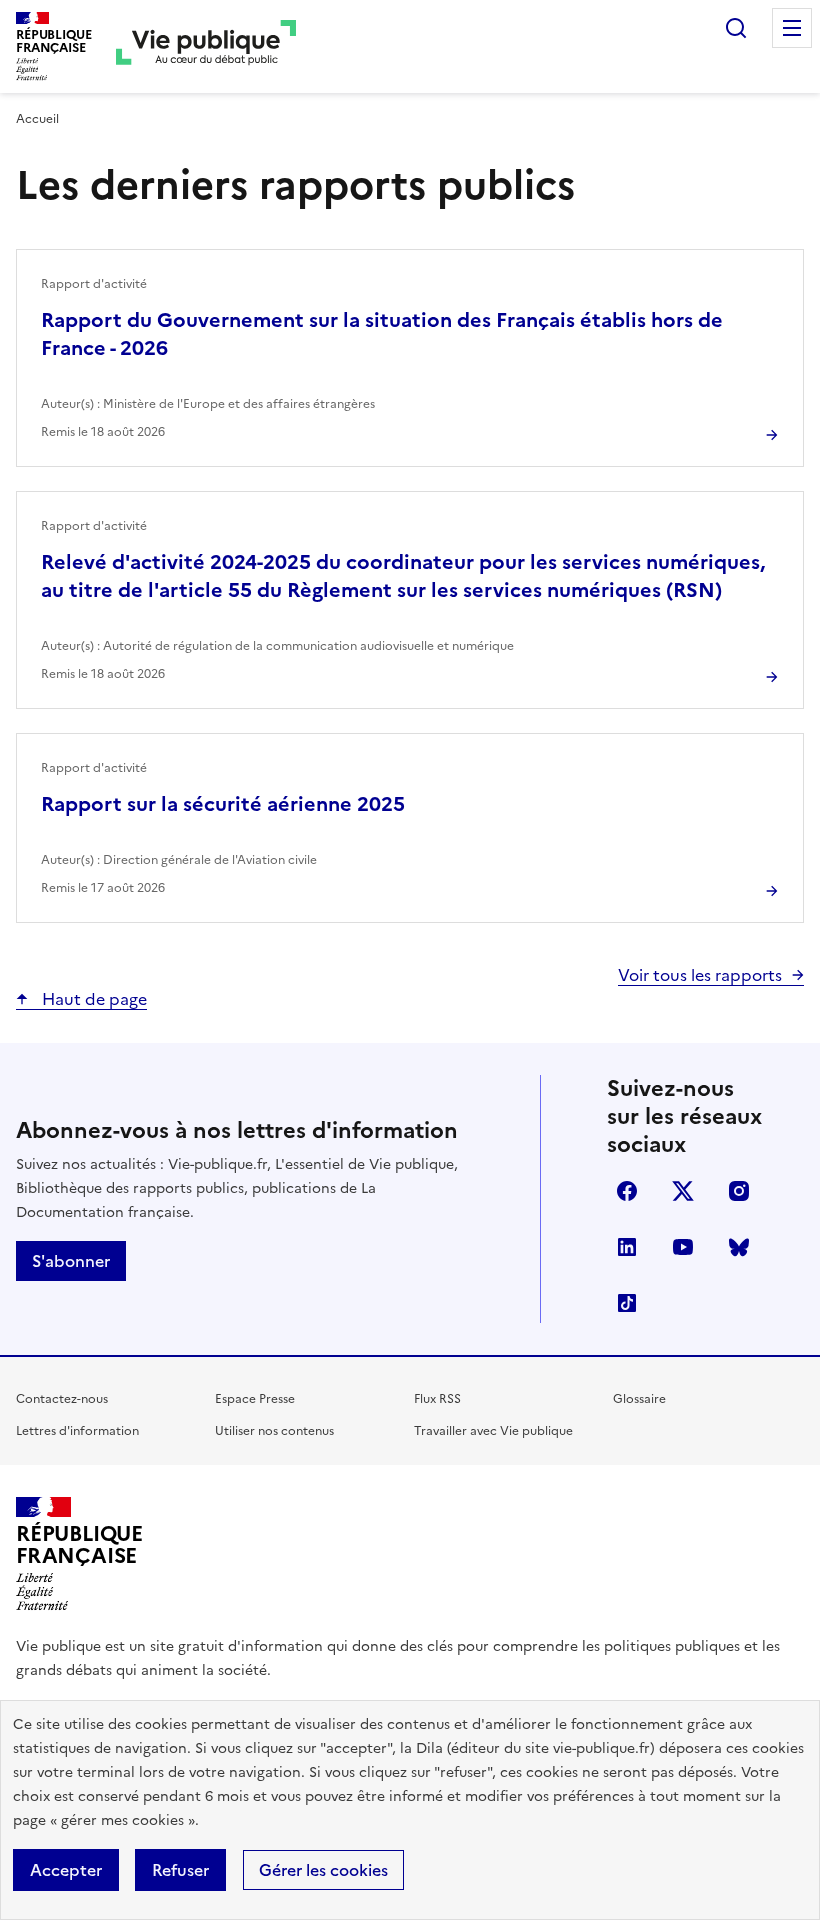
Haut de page (92, 999)
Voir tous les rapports (700, 975)
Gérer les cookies (323, 1870)
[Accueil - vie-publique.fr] (206, 46)
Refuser (180, 1870)
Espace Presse (255, 1399)
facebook (627, 1191)
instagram (739, 1191)
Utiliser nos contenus (274, 1431)
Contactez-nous (62, 1399)
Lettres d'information (77, 1431)
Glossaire (639, 1399)
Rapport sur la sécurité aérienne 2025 (223, 804)
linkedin (627, 1247)
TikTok (627, 1303)
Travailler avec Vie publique (493, 1431)
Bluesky (739, 1247)
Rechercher (736, 28)
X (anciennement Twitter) (683, 1191)
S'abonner (71, 1261)
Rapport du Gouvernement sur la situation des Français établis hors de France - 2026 (382, 334)
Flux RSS (437, 1399)
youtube (683, 1247)
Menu (792, 28)
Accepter (66, 1870)
